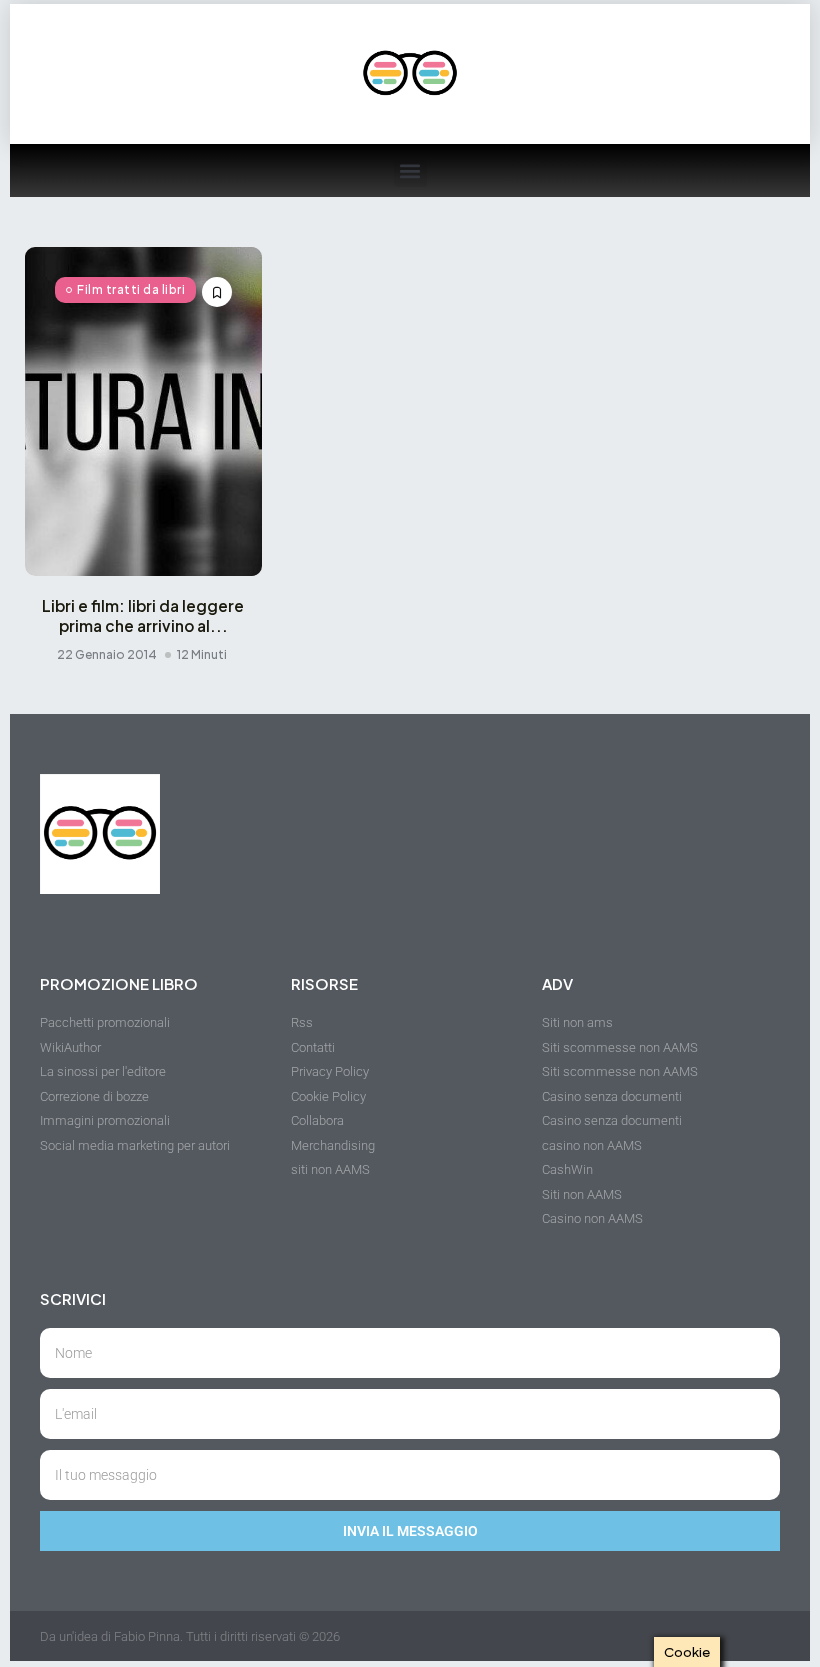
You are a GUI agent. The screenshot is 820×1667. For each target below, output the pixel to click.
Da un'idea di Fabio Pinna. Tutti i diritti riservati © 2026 (190, 1636)
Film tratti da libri (131, 289)
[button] (410, 170)
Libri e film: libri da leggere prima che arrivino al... (143, 615)
